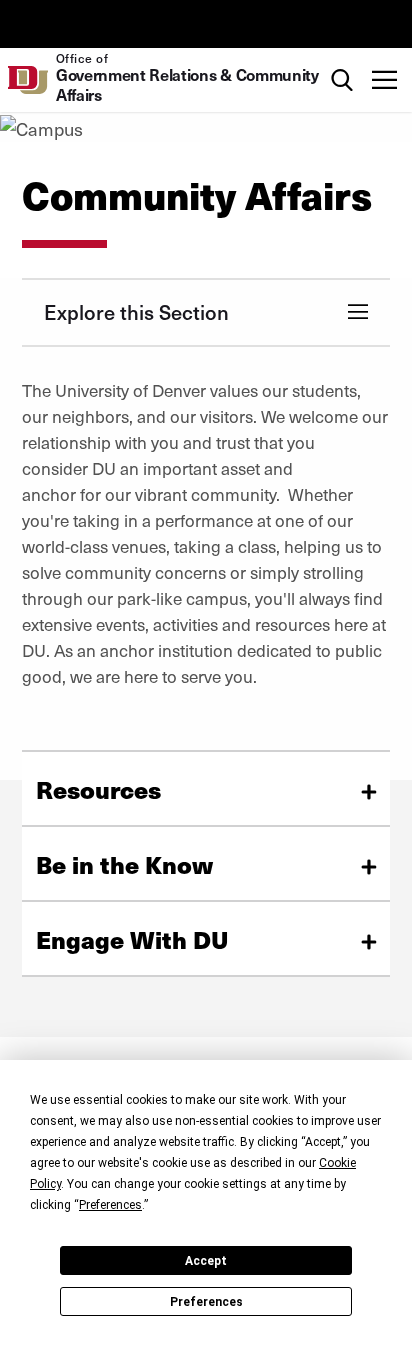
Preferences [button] (110, 1205)
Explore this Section (136, 312)
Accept (206, 1261)
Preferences (206, 1302)
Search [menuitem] (341, 57)
